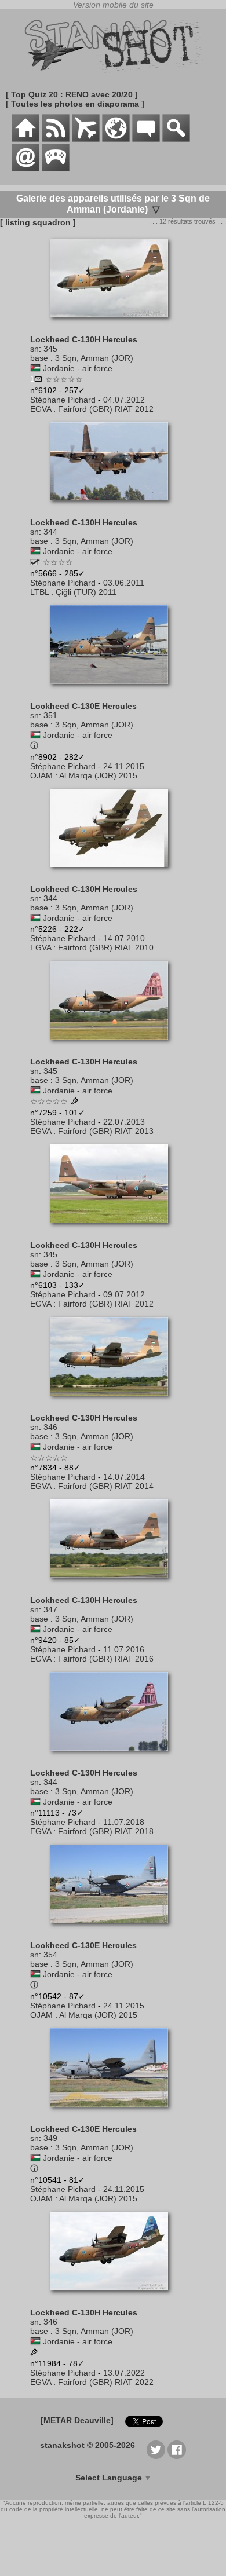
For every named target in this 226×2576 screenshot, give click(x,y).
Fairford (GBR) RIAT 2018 (106, 1831)
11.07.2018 (124, 1822)
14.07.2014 (124, 1477)
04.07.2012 (124, 400)
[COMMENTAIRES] (146, 139)
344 (50, 532)
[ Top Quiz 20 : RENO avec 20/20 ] (72, 94)
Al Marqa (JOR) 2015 (98, 775)
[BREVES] (56, 139)
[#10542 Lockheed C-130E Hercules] (113, 1929)
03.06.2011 (124, 583)
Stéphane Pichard (63, 400)
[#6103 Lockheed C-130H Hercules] (113, 1229)
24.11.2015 (124, 766)
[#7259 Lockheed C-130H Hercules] (113, 1045)
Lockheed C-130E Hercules (83, 706)
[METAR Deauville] (77, 2420)
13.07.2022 (124, 2373)
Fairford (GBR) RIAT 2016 (106, 1659)
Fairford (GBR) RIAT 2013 (106, 1131)
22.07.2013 (124, 1122)
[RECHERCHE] (176, 139)
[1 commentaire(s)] (38, 380)
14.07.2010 (124, 938)
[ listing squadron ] (38, 222)
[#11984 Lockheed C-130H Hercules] (113, 2296)
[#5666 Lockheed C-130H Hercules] (113, 506)
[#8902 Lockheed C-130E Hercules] (113, 690)
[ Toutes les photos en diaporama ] (75, 104)
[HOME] (25, 139)
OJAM (41, 775)
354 (50, 1955)
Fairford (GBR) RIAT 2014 (106, 1486)
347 (50, 1609)
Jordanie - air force (78, 368)
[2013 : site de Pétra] (75, 1102)
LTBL (39, 592)
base (39, 358)
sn (34, 349)
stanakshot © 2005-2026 (88, 2445)
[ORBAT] (86, 139)
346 (50, 1427)
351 (50, 715)
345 (50, 349)
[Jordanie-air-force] (35, 368)
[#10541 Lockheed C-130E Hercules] (113, 2113)
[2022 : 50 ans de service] (34, 2353)
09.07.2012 (124, 1294)
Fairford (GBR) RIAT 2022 (106, 2382)
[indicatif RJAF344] (35, 562)
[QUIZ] (56, 169)
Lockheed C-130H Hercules (84, 339)
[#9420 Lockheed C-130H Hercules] (113, 1584)
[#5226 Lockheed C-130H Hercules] (113, 873)
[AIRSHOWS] (116, 139)
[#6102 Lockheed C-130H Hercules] (113, 323)
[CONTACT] (25, 169)
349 (50, 2138)
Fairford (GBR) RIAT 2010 (106, 947)
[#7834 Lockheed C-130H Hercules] (113, 1402)
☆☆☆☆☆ (64, 379)
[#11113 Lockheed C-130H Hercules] (113, 1757)
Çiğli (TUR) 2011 (86, 592)
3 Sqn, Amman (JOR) (94, 358)
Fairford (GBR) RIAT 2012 (106, 409)
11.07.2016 (124, 1649)
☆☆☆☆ (58, 562)
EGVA (41, 409)
